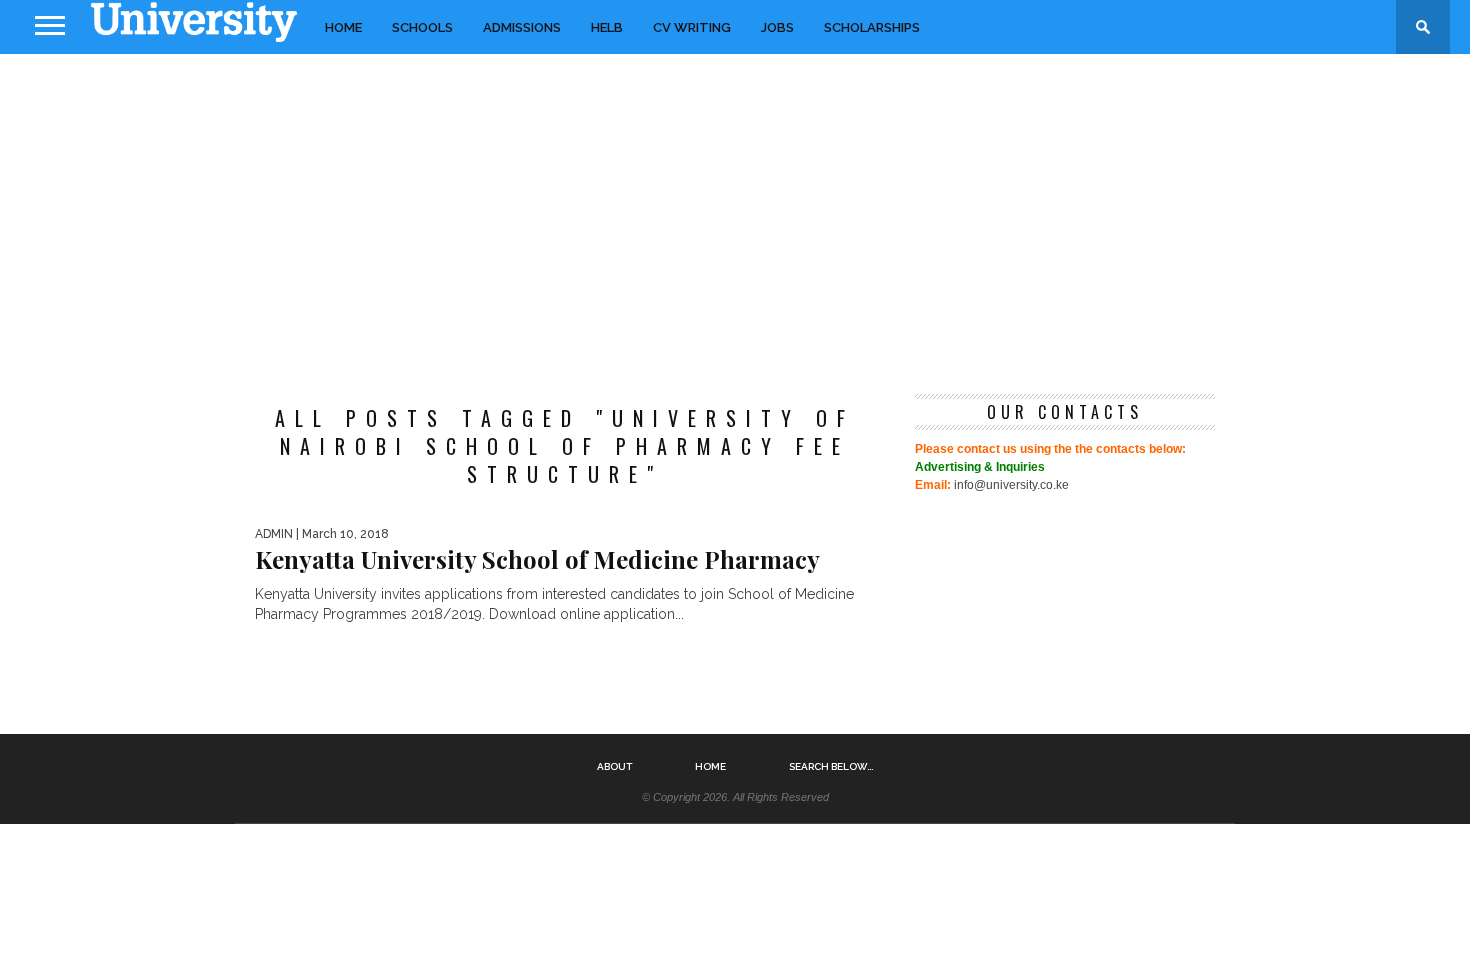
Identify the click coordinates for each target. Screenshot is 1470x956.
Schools (422, 27)
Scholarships (872, 27)
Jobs (777, 27)
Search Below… (831, 767)
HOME (343, 27)
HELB (607, 27)
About (614, 767)
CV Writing (692, 27)
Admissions (522, 27)
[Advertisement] (735, 214)
